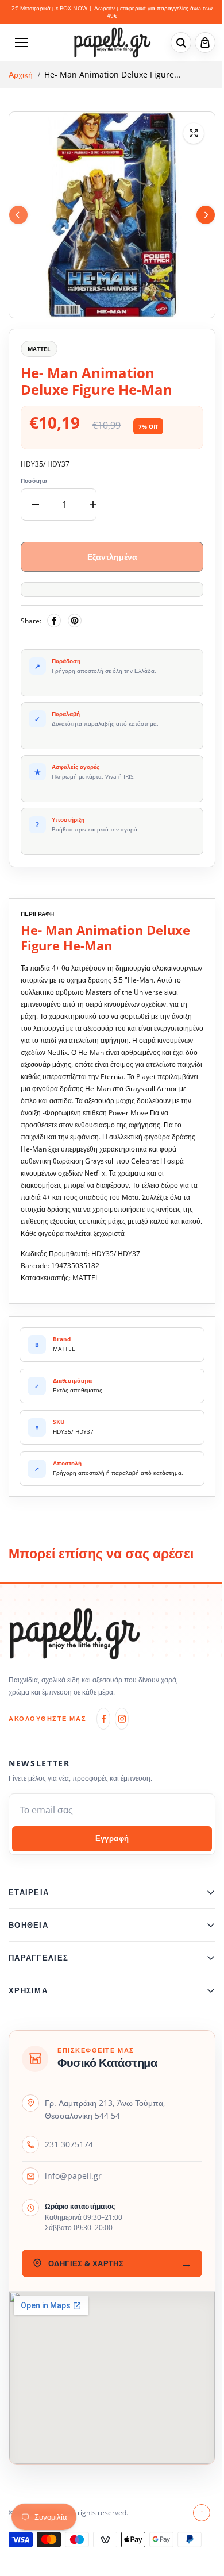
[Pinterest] (75, 621)
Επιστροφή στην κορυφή (196, 2525)
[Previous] (18, 215)
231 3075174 (69, 2156)
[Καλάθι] (205, 43)
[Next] (206, 215)
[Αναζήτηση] (181, 43)
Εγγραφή (112, 1838)
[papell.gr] (112, 42)
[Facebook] (54, 621)
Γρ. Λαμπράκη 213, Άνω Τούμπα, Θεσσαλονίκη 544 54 (105, 2121)
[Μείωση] (36, 505)
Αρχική (21, 75)
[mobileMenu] (21, 43)
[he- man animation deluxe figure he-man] (194, 133)
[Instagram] (122, 1719)
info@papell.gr (73, 2188)
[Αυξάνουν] (93, 505)
